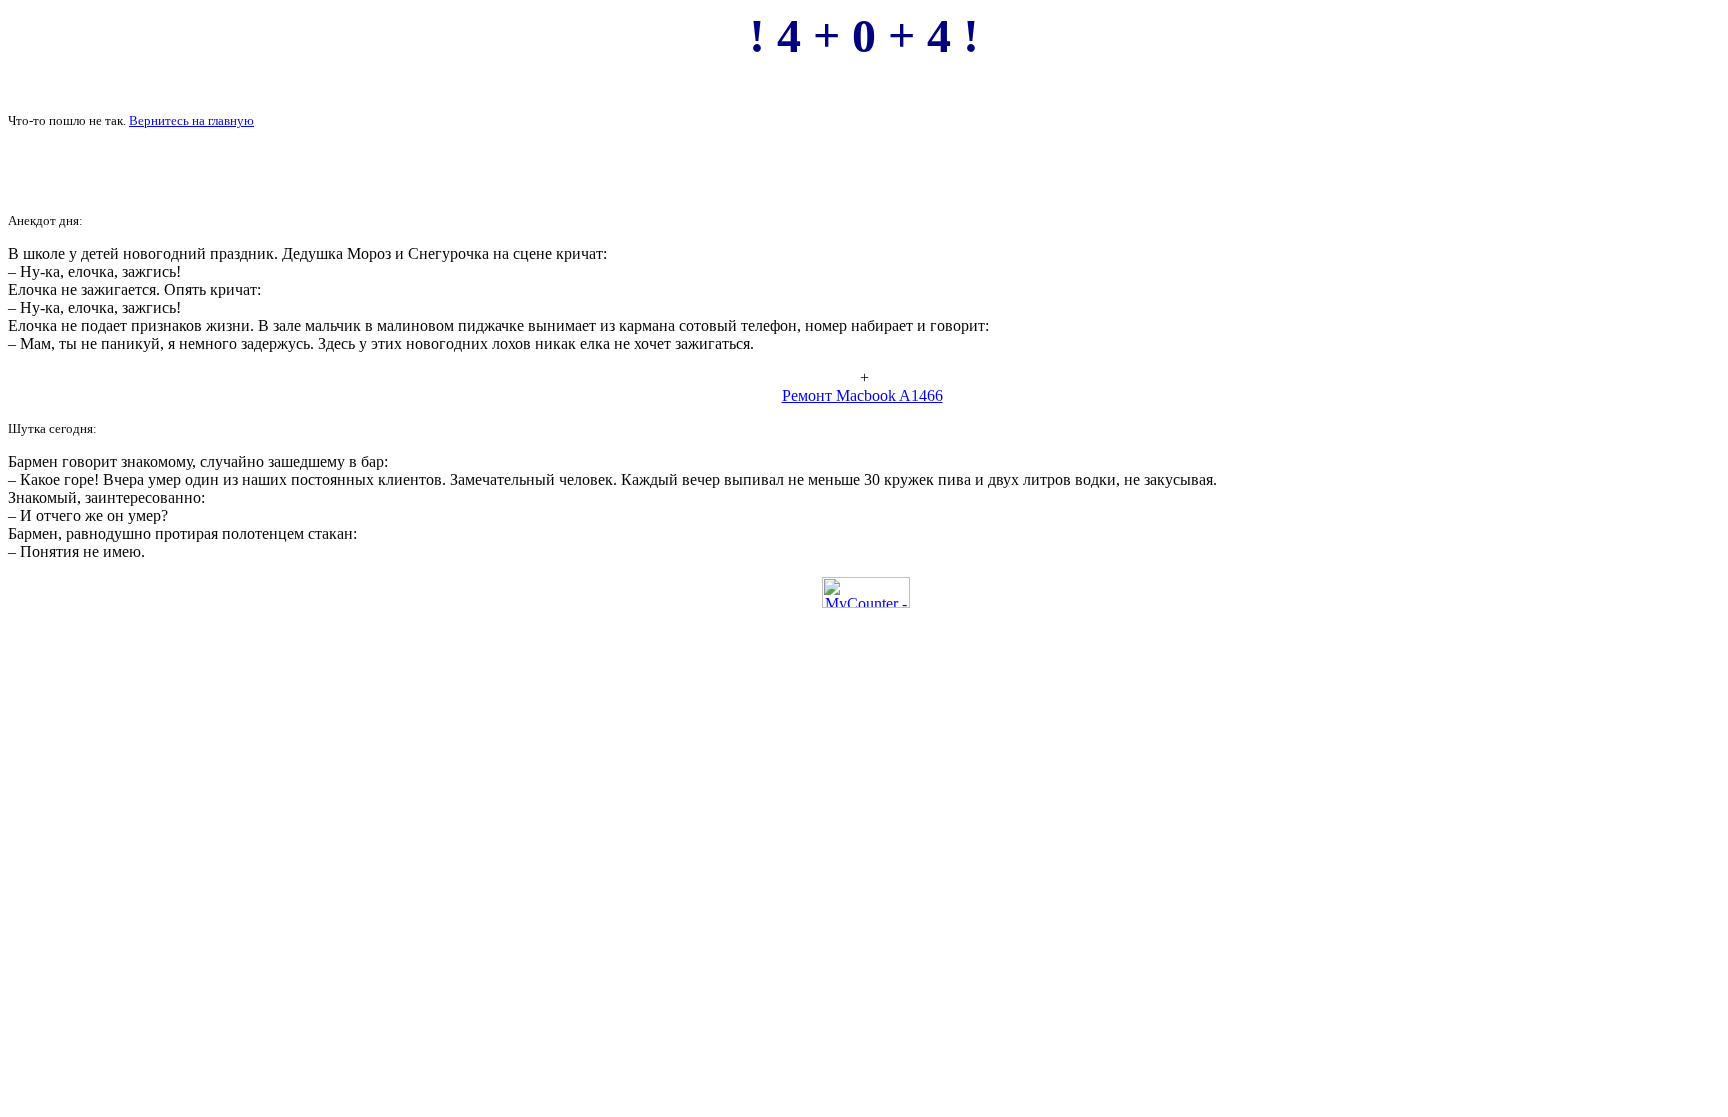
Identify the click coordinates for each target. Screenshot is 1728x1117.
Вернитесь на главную (191, 120)
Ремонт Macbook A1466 (862, 395)
